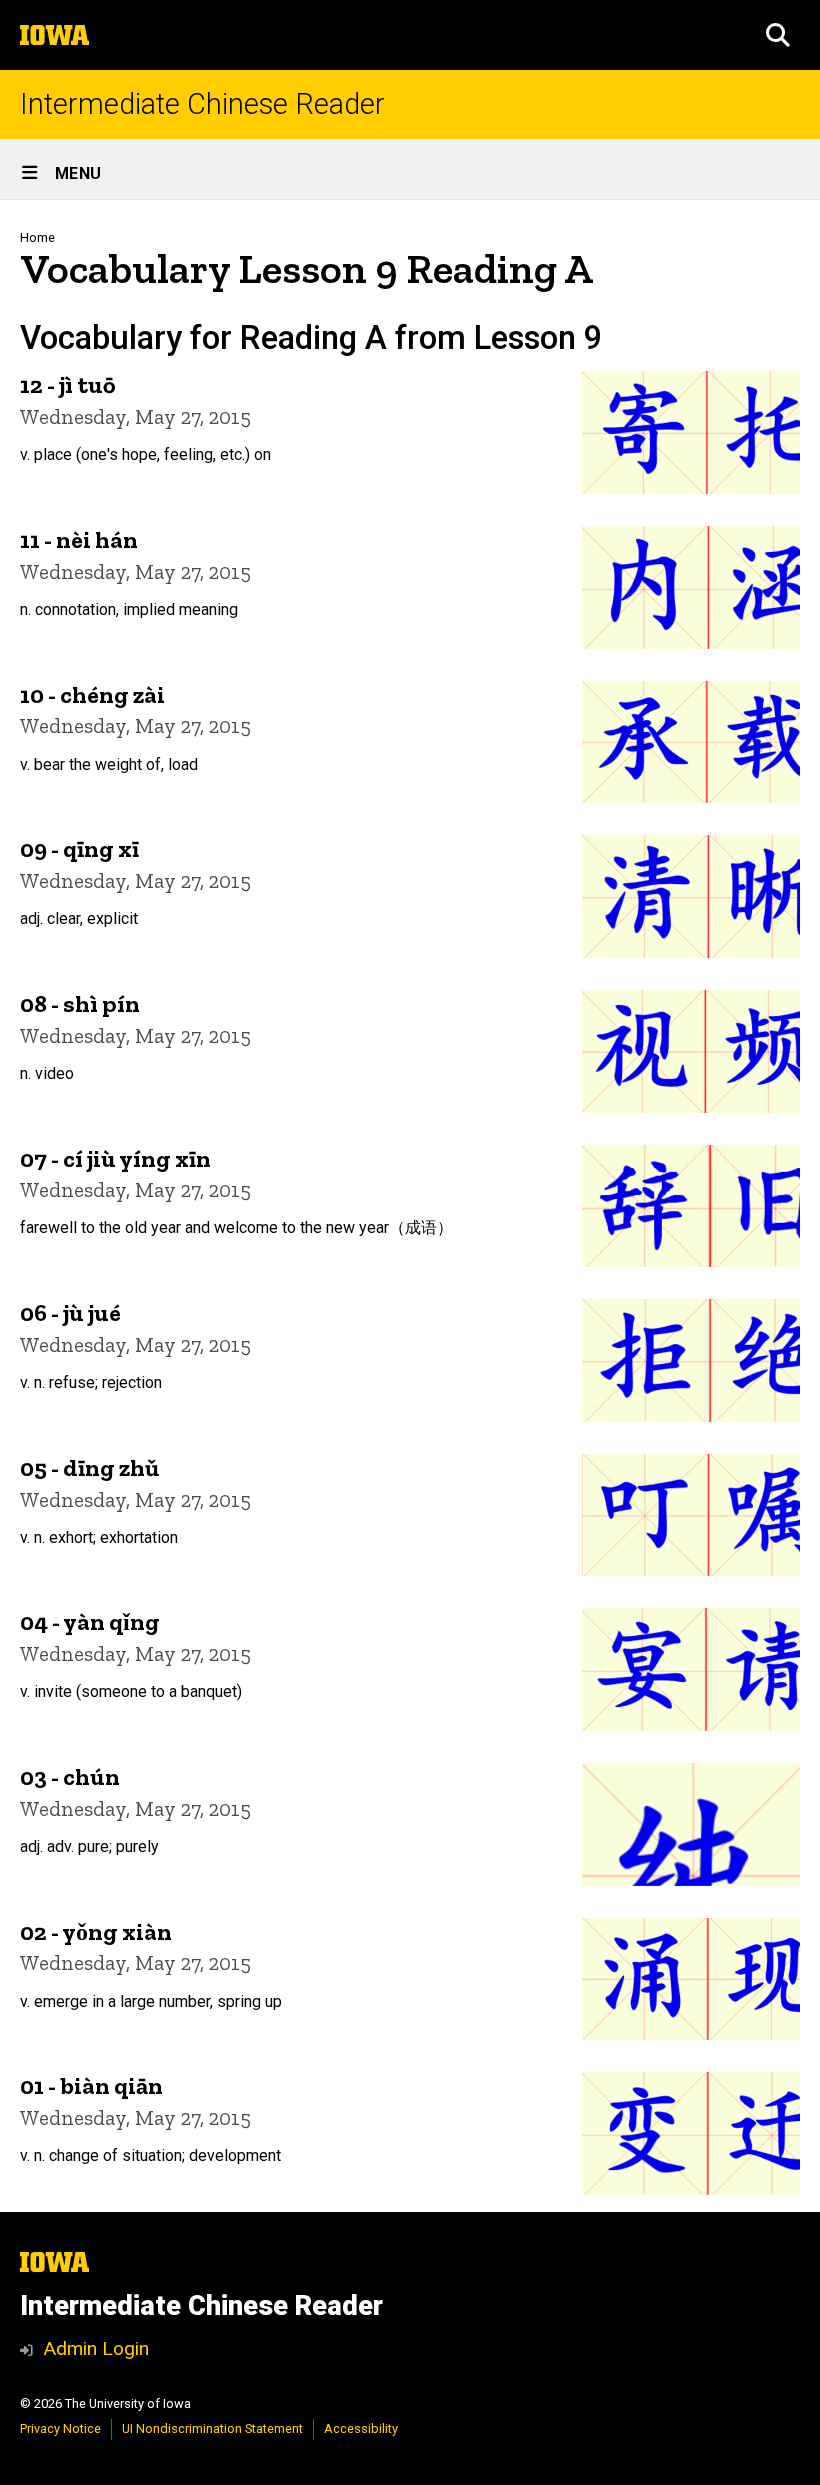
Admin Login (96, 2348)
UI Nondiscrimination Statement (212, 2428)
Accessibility (361, 2428)
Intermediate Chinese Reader (202, 104)
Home (37, 237)
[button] (778, 35)
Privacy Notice (60, 2428)
